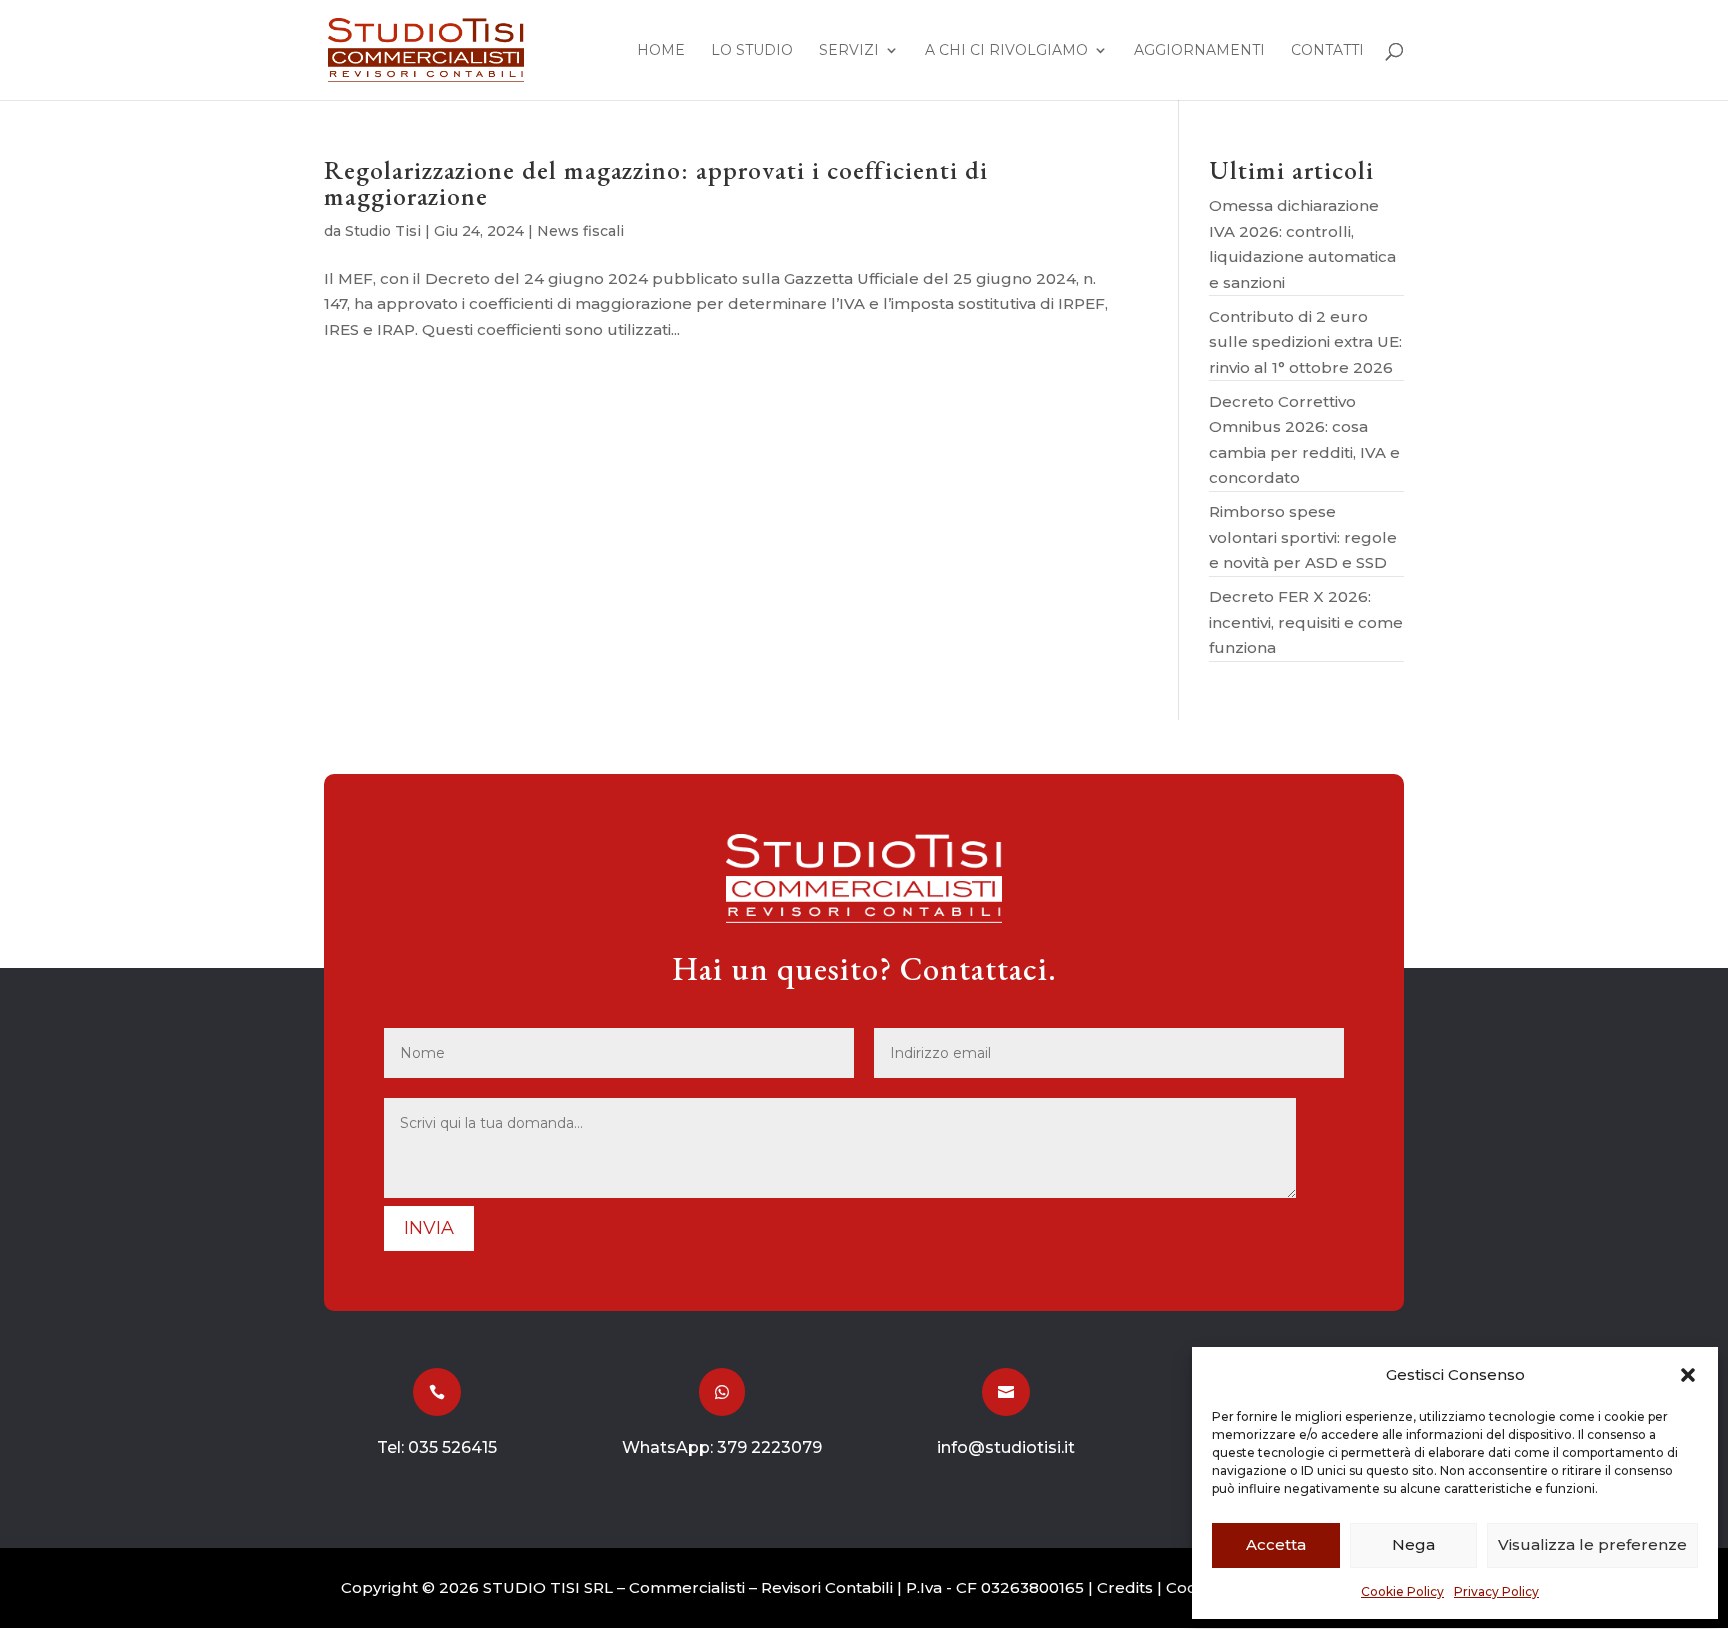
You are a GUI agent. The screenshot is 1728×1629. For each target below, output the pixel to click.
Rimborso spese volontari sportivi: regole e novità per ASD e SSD (1303, 537)
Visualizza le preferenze (1592, 1544)
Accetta (1276, 1544)
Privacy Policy (1496, 1591)
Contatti (1327, 51)
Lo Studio (752, 51)
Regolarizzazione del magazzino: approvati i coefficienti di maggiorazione (656, 183)
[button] (1688, 1375)
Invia (429, 1228)
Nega (1413, 1544)
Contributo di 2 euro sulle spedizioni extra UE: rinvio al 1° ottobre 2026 (1305, 342)
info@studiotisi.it (1006, 1447)
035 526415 (452, 1447)
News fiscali (580, 231)
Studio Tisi (383, 231)
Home (661, 51)
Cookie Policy (1402, 1591)
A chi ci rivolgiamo (1006, 51)
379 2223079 (769, 1447)
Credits (1125, 1587)
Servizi (849, 51)
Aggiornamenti (1199, 51)
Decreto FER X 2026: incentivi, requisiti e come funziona (1306, 622)
